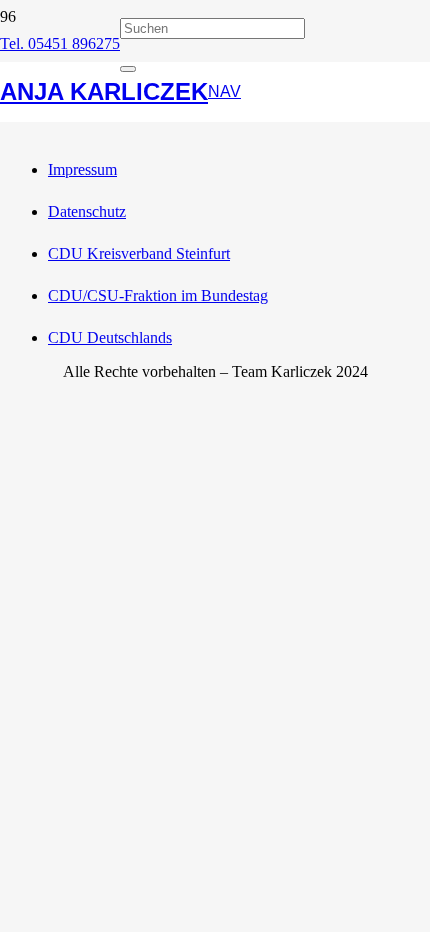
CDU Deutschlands (110, 337)
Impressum (82, 169)
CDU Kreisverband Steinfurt (139, 253)
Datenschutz (87, 211)
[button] (224, 92)
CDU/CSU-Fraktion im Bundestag (158, 295)
